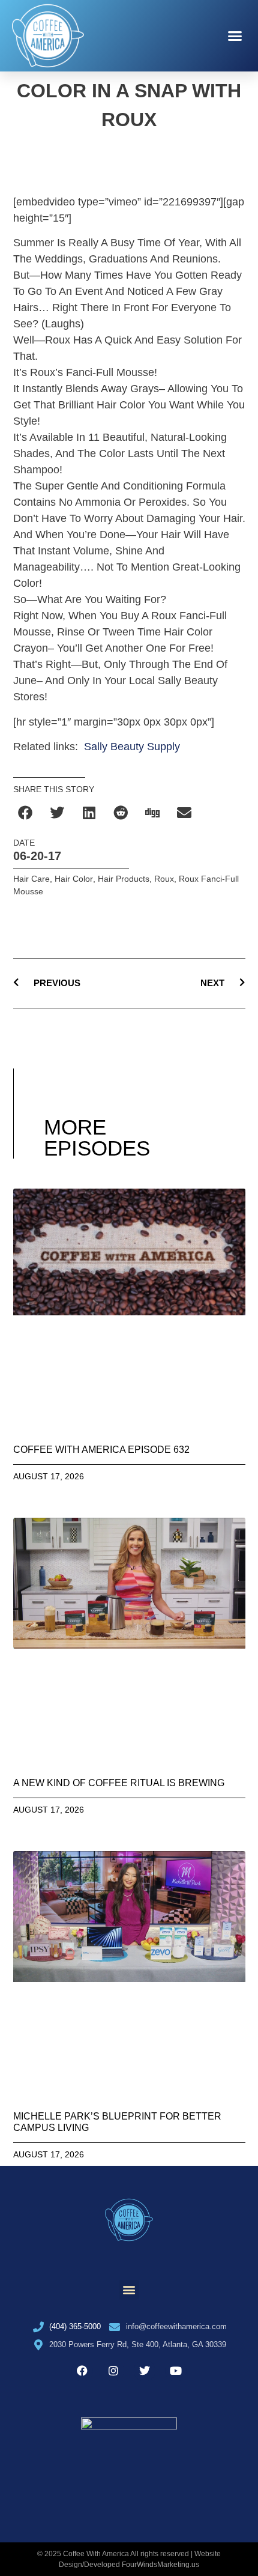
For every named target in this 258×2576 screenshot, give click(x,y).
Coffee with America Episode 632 (101, 1450)
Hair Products (124, 879)
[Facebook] (82, 2371)
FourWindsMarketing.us (160, 2565)
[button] (235, 36)
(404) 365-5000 (75, 2326)
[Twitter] (145, 2371)
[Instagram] (113, 2371)
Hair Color (74, 879)
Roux (164, 879)
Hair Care (31, 879)
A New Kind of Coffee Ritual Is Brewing (119, 1783)
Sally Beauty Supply (132, 747)
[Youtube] (176, 2371)
